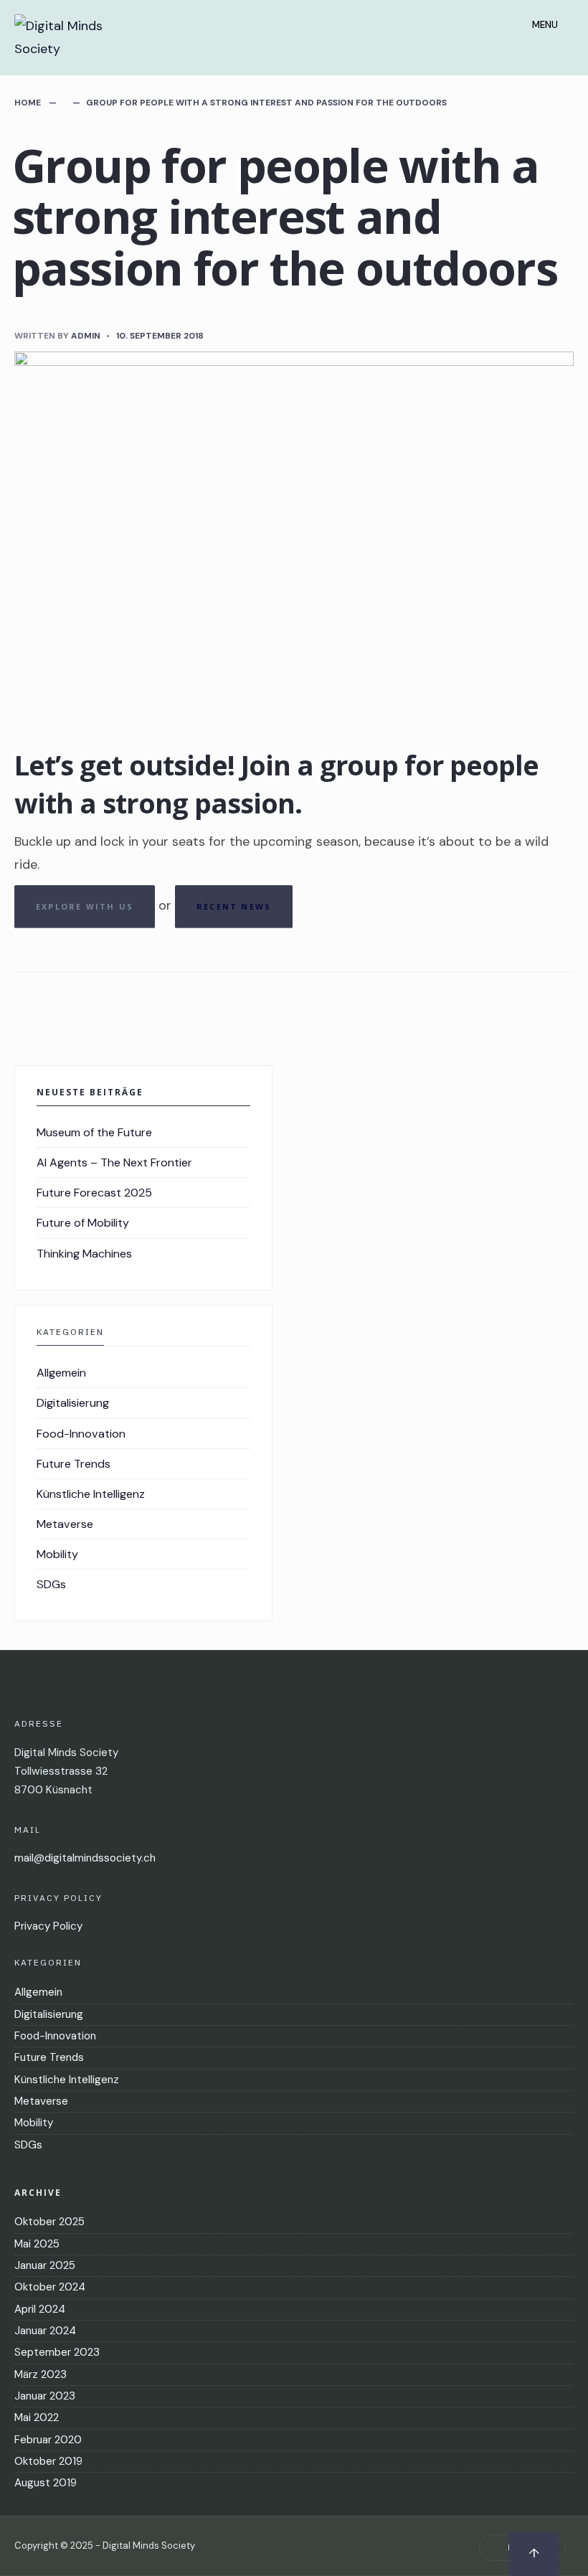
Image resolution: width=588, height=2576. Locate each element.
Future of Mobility (83, 1223)
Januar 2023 (45, 2396)
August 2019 (46, 2483)
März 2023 (41, 2374)
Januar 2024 (45, 2331)
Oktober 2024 (50, 2287)
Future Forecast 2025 (94, 1193)
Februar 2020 (48, 2440)
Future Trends (73, 1464)
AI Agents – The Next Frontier (114, 1162)
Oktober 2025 (49, 2222)
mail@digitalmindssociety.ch (85, 1858)
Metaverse (65, 1524)
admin (86, 336)
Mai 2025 (37, 2244)
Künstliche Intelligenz (91, 1494)
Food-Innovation (81, 1434)
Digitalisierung (73, 1403)
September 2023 (57, 2352)
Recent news (234, 906)
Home (28, 103)
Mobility (57, 1554)
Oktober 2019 (48, 2461)
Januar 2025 (45, 2265)
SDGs (51, 1584)
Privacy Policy (48, 1926)
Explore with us (85, 906)
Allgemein (61, 1373)
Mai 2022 (37, 2417)
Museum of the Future (94, 1132)
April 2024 (40, 2309)
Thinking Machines (84, 1254)
